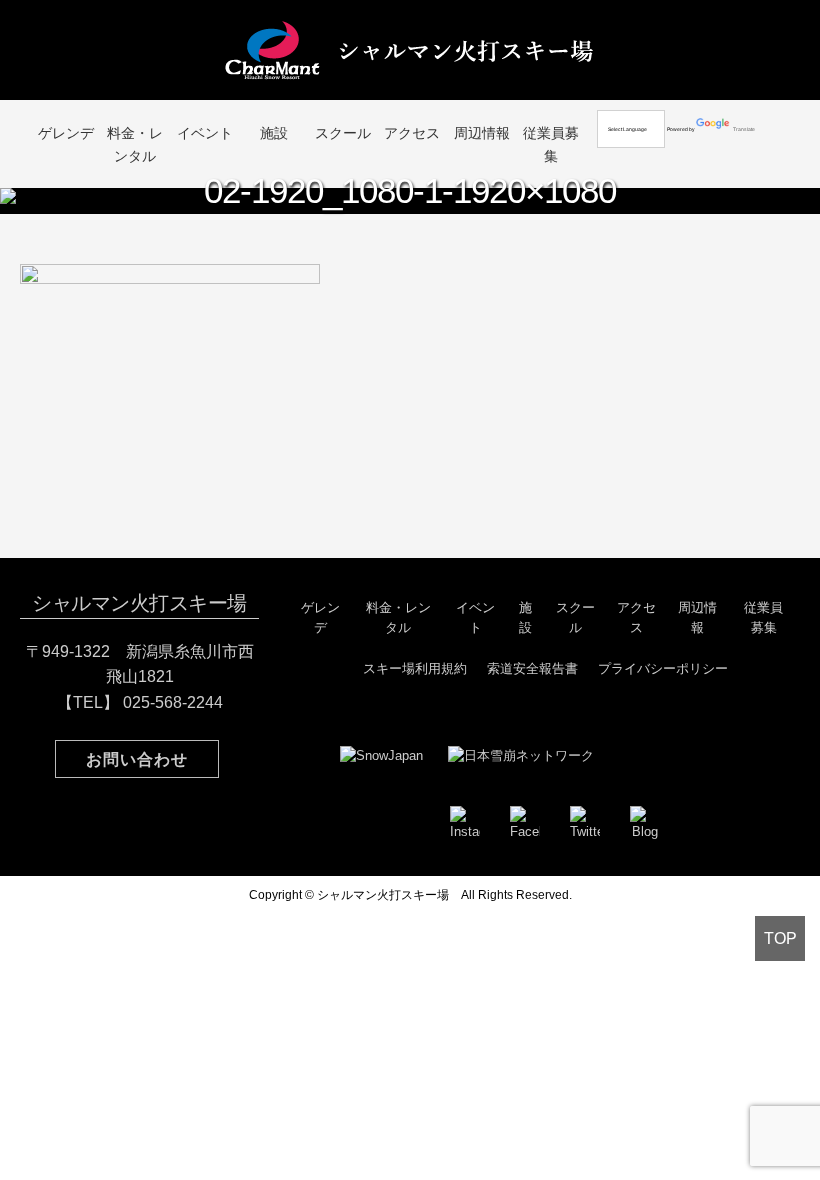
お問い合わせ (137, 759)
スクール (343, 133)
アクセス (412, 133)
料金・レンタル (135, 144)
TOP (780, 938)
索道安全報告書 (532, 668)
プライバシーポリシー (663, 668)
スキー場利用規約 (415, 668)
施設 (274, 133)
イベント (205, 133)
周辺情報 (482, 133)
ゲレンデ (66, 133)
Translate (744, 129)
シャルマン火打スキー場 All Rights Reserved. (444, 895)
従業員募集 (551, 144)
